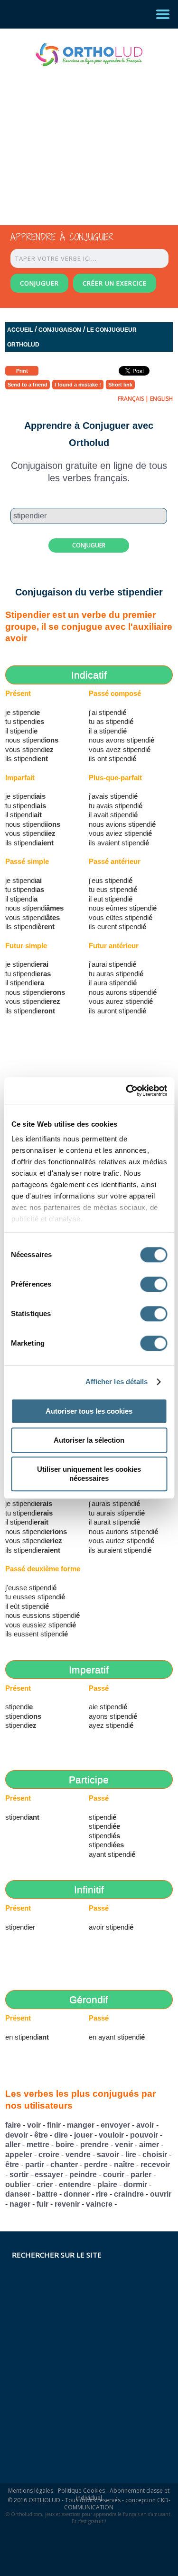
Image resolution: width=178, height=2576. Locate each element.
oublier (18, 2185)
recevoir (155, 2165)
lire (131, 2155)
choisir (155, 2155)
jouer (83, 2135)
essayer (49, 2175)
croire (49, 2155)
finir (54, 2125)
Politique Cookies (81, 2491)
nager (20, 2204)
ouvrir (161, 2194)
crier (45, 2185)
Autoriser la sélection (89, 1440)
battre (47, 2194)
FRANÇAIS (131, 399)
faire (13, 2125)
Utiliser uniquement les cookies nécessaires (89, 1474)
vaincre (99, 2204)
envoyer (115, 2125)
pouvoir (144, 2135)
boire (65, 2145)
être (41, 2135)
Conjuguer (89, 545)
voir (34, 2125)
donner (77, 2194)
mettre (38, 2145)
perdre (96, 2165)
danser (18, 2194)
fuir (42, 2204)
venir (124, 2145)
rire (102, 2194)
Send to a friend (28, 385)
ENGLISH (161, 399)
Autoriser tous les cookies (89, 1411)
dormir (135, 2185)
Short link (120, 385)
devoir (17, 2135)
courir (114, 2175)
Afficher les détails (117, 1382)
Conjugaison (60, 330)
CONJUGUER (39, 283)
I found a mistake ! (78, 385)
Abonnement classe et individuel (123, 2494)
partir (35, 2165)
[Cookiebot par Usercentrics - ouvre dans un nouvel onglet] (127, 1090)
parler (141, 2175)
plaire (107, 2185)
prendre (94, 2145)
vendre (78, 2155)
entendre (75, 2185)
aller (13, 2145)
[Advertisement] (81, 137)
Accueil (20, 330)
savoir (108, 2155)
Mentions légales (31, 2491)
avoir (145, 2125)
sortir (19, 2175)
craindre (129, 2194)
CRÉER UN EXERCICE (115, 283)
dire (61, 2135)
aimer (149, 2145)
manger (81, 2125)
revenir (67, 2204)
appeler (19, 2155)
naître (124, 2165)
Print (22, 371)
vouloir (111, 2135)
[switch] (154, 1284)
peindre (83, 2175)
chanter (64, 2165)
